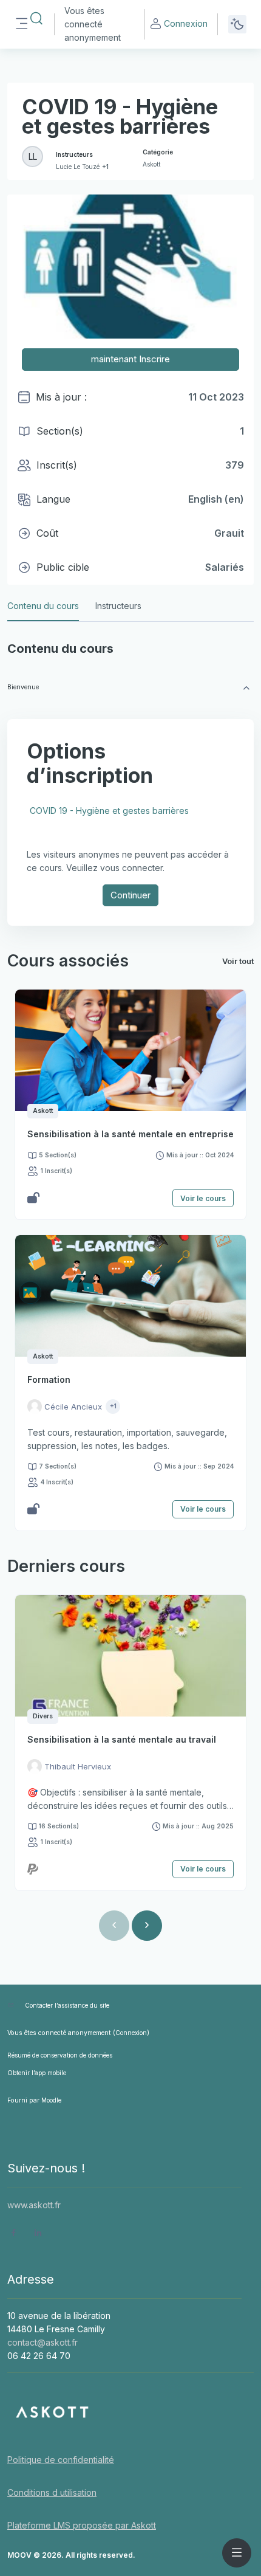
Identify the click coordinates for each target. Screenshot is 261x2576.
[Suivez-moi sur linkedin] (38, 2234)
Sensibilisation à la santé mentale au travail (122, 1739)
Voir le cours (203, 1198)
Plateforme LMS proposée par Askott (82, 2525)
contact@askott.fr (42, 2342)
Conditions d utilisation (52, 2492)
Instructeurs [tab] (118, 606)
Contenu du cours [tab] (43, 606)
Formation (49, 1379)
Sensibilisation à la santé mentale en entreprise (130, 1134)
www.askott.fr (34, 2205)
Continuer (130, 895)
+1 (105, 167)
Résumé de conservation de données (60, 2055)
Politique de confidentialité (61, 2460)
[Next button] (147, 1926)
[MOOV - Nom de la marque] (130, 2412)
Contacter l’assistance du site (67, 2005)
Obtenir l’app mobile (37, 2073)
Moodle (51, 2100)
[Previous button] (114, 1926)
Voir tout (238, 961)
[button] (36, 19)
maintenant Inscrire (130, 359)
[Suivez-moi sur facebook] (14, 2234)
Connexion (186, 23)
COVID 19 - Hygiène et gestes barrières (109, 811)
